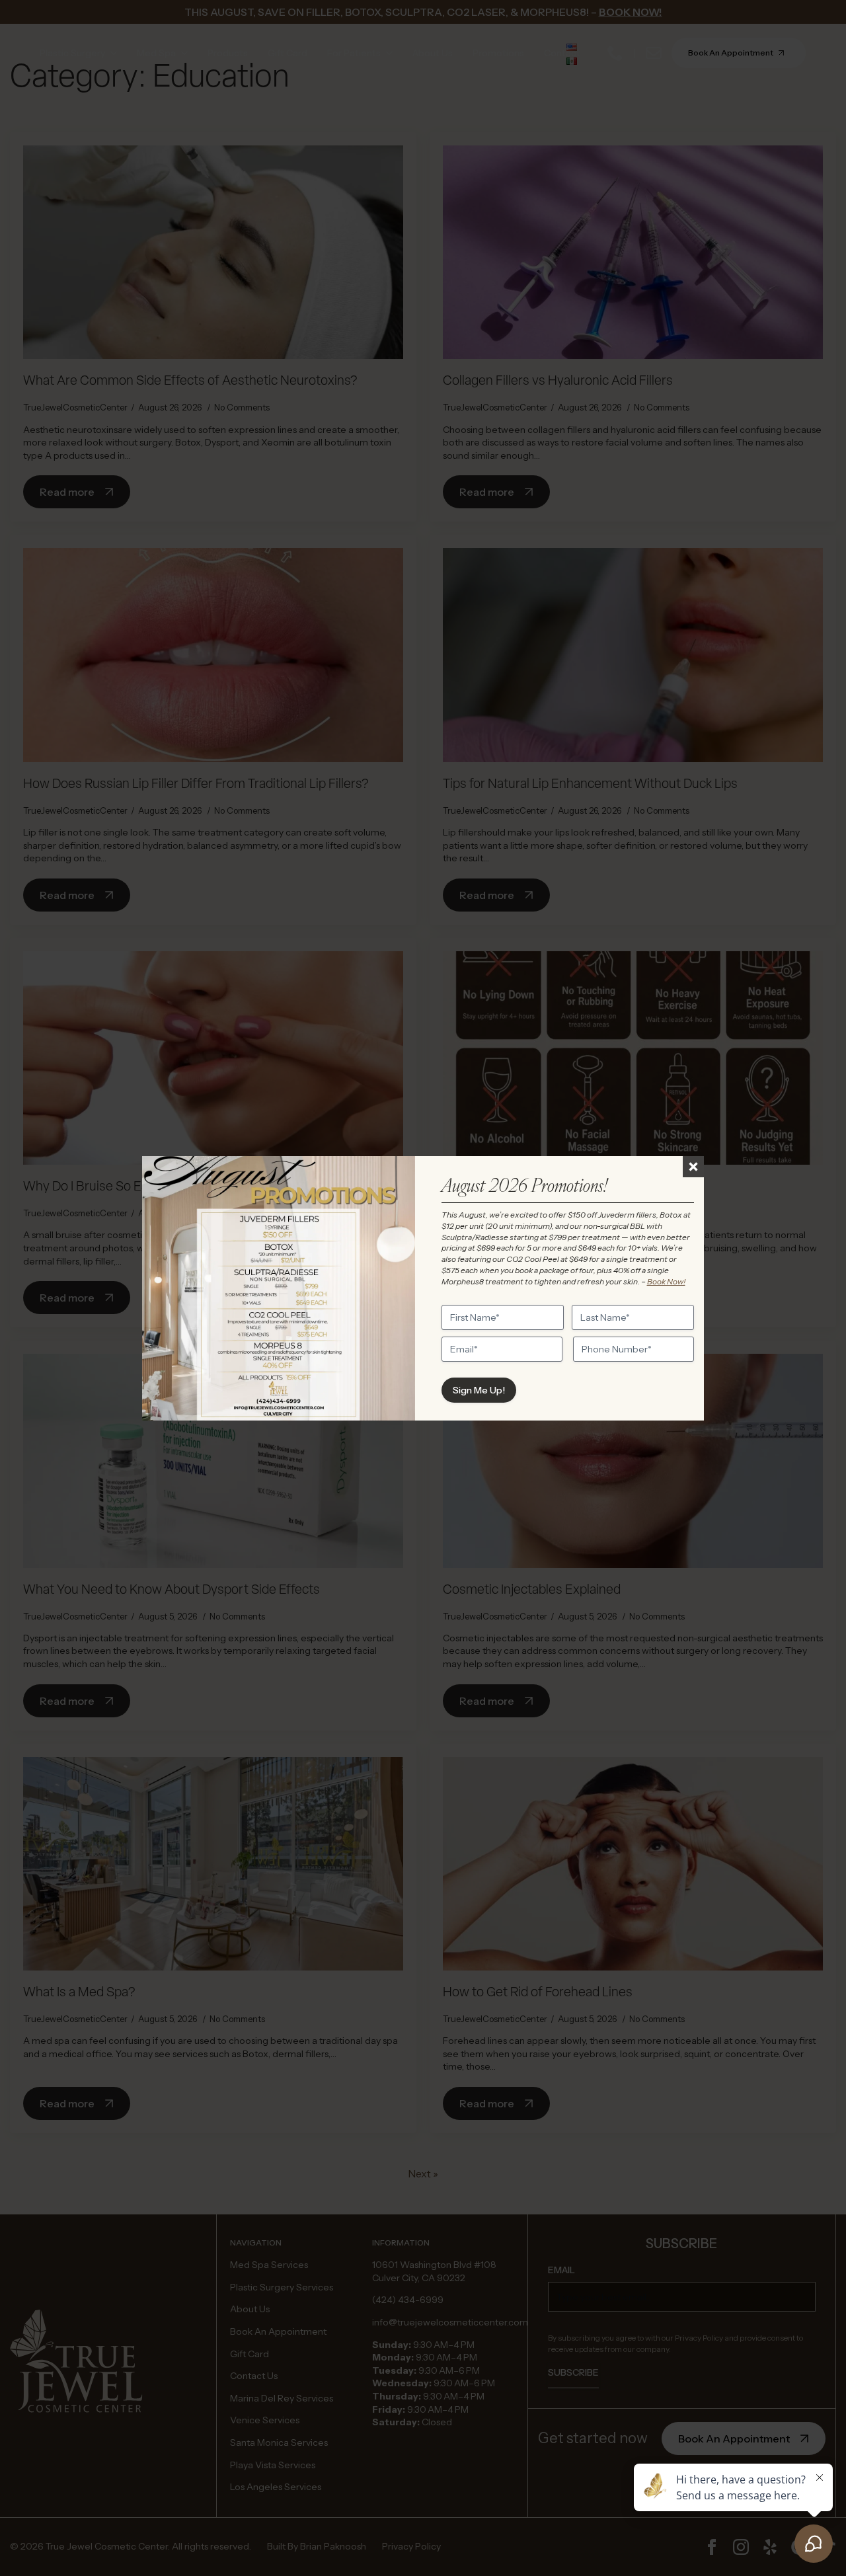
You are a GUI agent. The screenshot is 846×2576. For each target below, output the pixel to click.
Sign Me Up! (479, 1390)
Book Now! (666, 1281)
